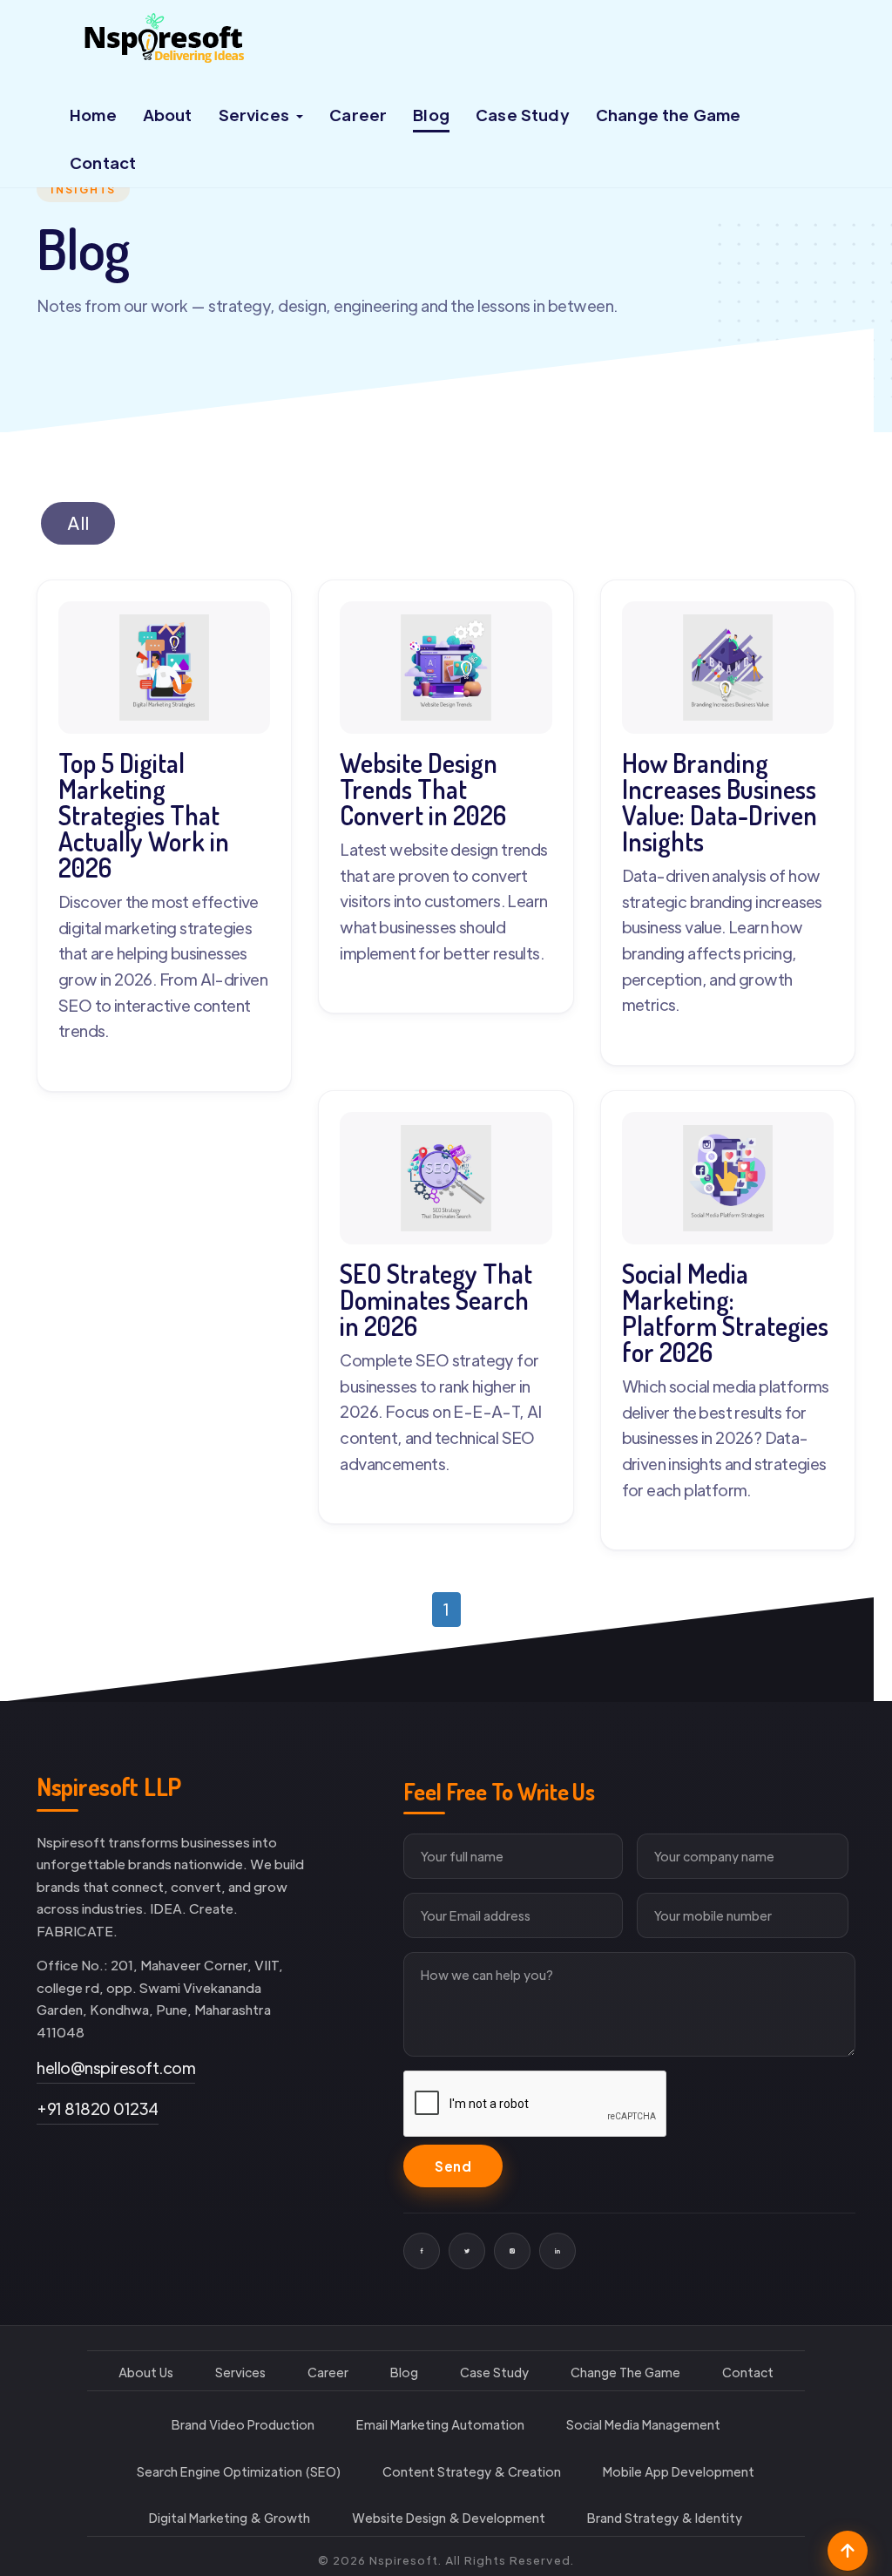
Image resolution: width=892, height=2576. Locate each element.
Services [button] (257, 115)
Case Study (526, 115)
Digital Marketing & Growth (230, 2519)
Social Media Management (643, 2425)
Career (360, 115)
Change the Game (673, 115)
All (78, 523)
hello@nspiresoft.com (116, 2068)
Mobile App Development (679, 2472)
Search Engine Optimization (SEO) (239, 2472)
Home (93, 115)
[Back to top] (848, 2552)
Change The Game (625, 2373)
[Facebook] (422, 2252)
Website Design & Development (449, 2519)
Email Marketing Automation (440, 2425)
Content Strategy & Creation (472, 2472)
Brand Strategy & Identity (665, 2519)
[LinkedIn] (557, 2252)
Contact (104, 163)
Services (240, 2373)
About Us (146, 2373)
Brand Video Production (243, 2425)
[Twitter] (467, 2252)
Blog (433, 115)
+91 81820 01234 (98, 2109)
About (168, 115)
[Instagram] (512, 2252)
